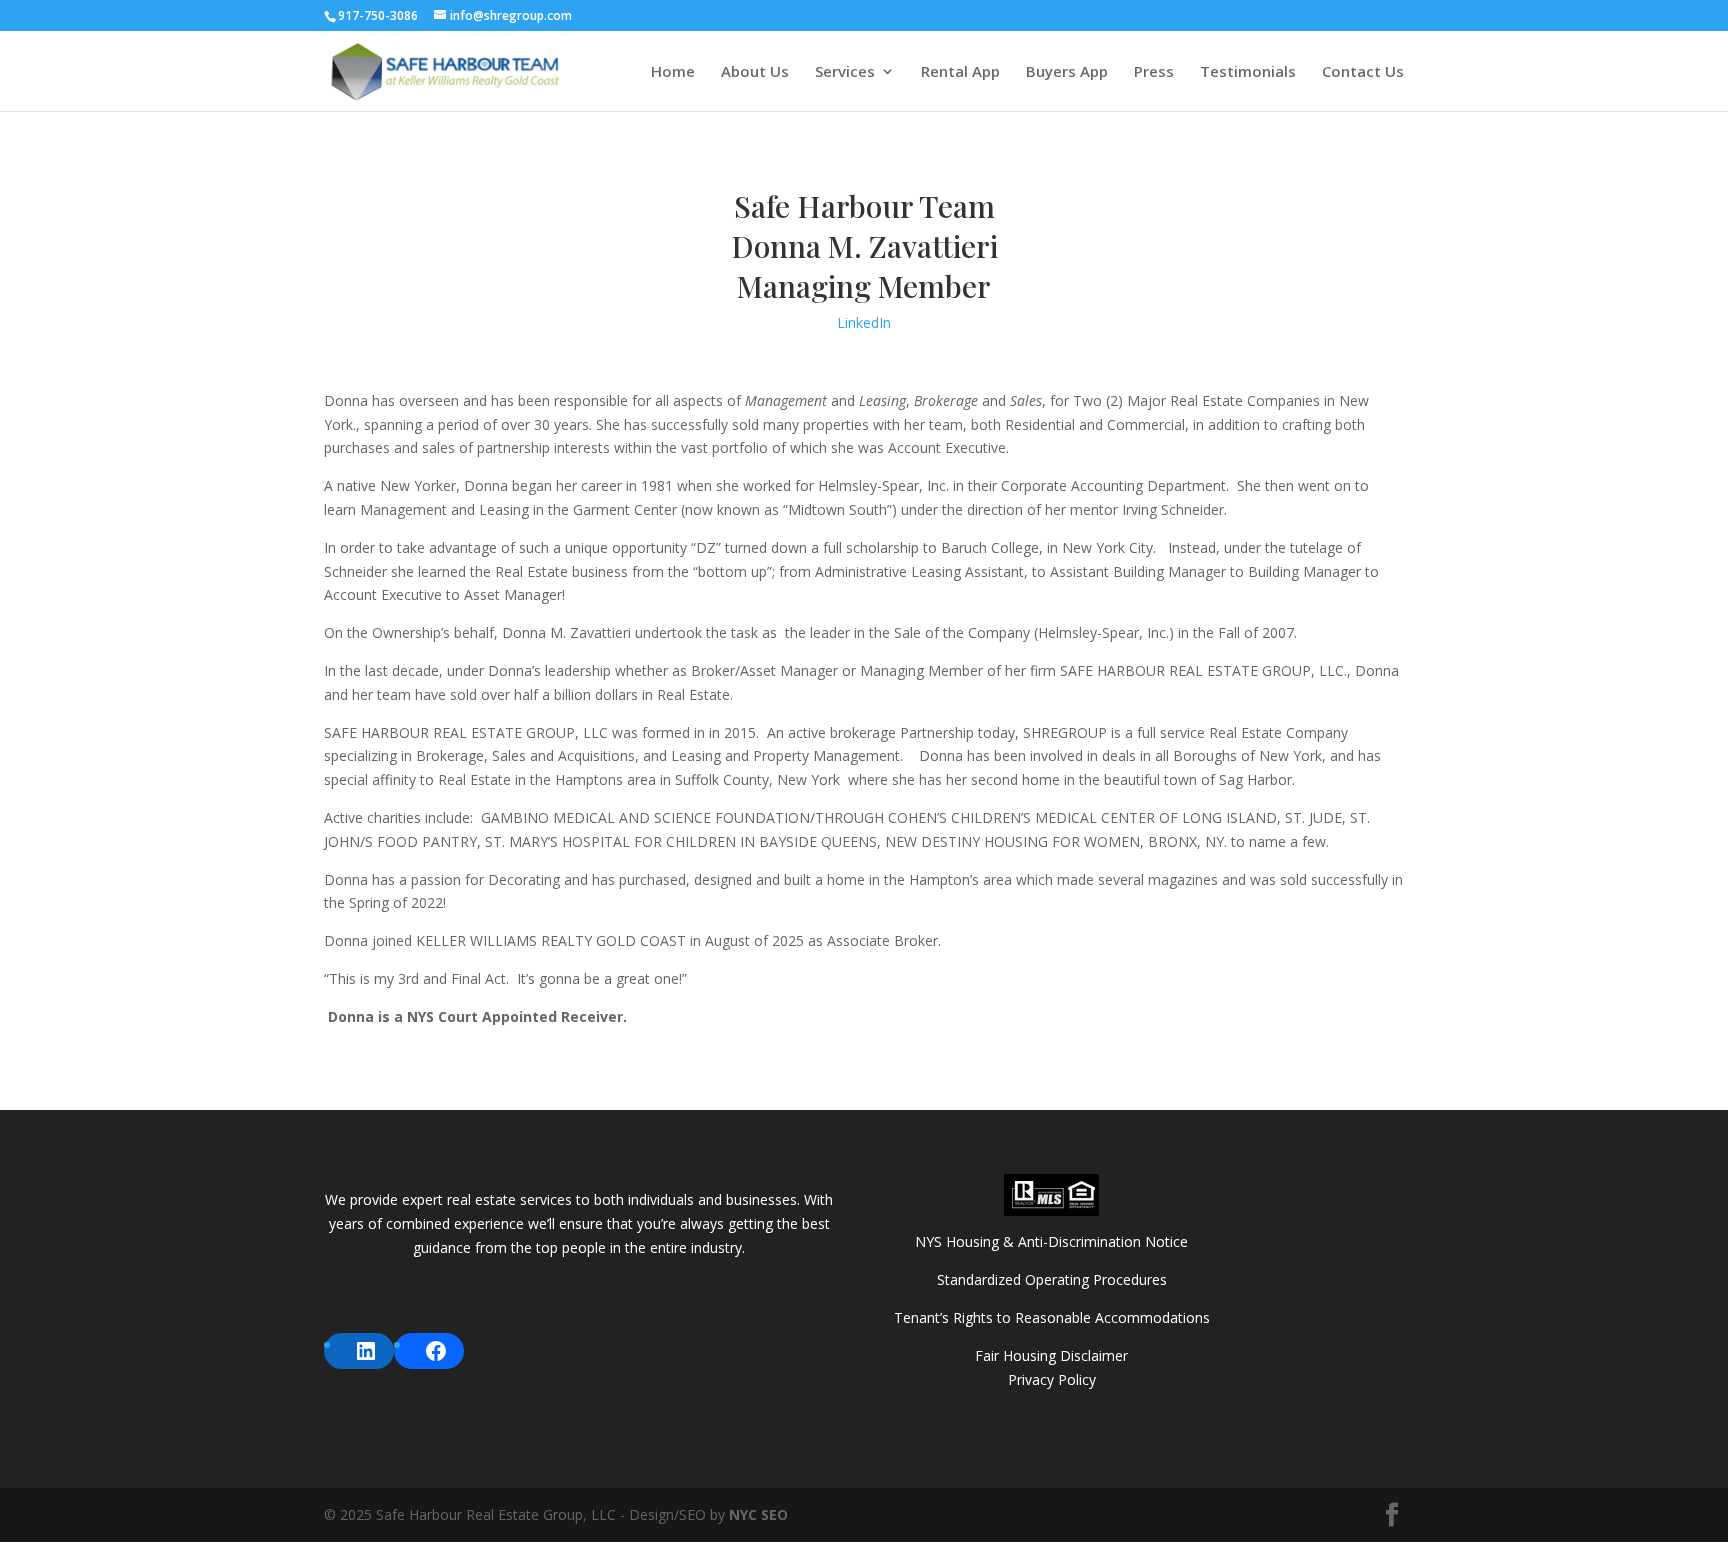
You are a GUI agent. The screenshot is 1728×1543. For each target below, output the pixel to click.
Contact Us (1363, 72)
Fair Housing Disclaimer (1051, 1355)
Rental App (960, 72)
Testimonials (1248, 72)
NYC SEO (758, 1514)
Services (845, 72)
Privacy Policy (1052, 1379)
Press (1154, 72)
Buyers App (1067, 72)
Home (673, 72)
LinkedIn (864, 322)
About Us (755, 72)
